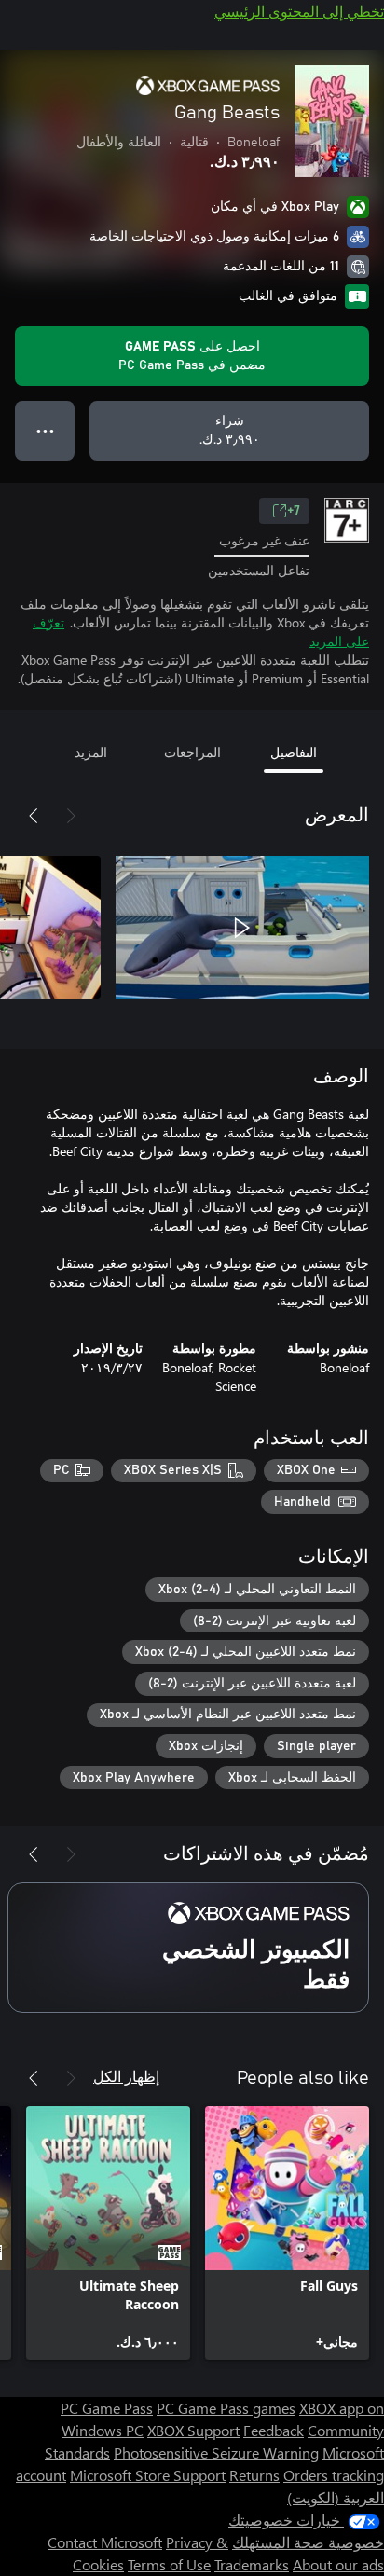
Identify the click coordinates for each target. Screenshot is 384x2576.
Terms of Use (169, 2564)
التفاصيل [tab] (294, 752)
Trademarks (252, 2564)
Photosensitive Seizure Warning (216, 2452)
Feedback (274, 2430)
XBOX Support (193, 2430)
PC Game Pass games (226, 2408)
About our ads (338, 2564)
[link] (287, 2233)
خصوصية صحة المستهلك (308, 2542)
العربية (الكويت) (336, 2497)
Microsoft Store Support (148, 2475)
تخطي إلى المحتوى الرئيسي (299, 11)
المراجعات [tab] (192, 752)
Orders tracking (334, 2475)
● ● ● (45, 430)
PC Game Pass (107, 2408)
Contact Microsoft (105, 2542)
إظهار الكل (126, 2076)
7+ (294, 511)
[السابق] (71, 816)
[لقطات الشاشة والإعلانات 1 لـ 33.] (242, 928)
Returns (254, 2475)
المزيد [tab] (91, 752)
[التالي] (34, 816)
